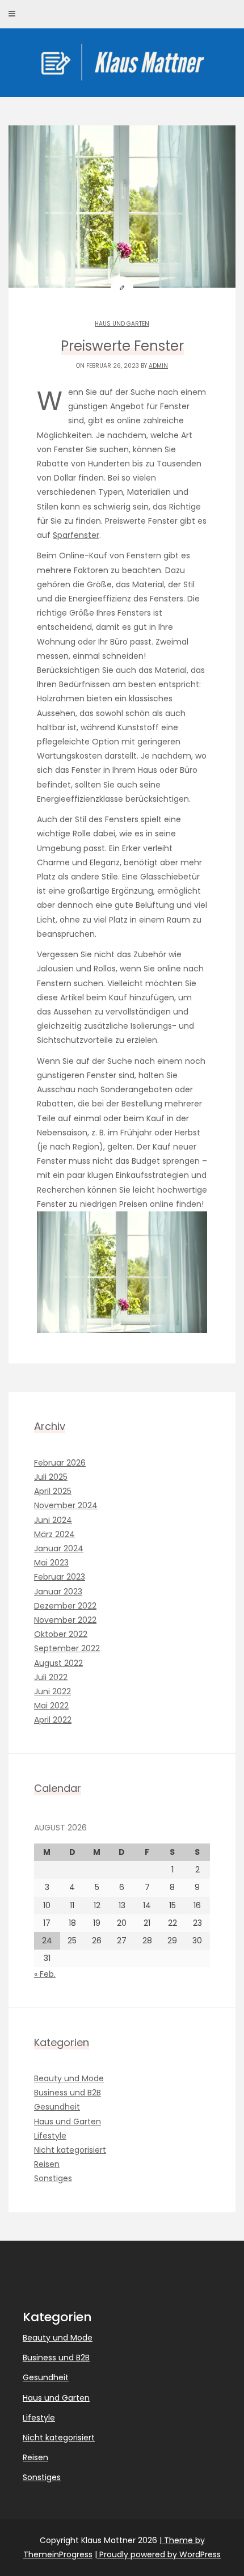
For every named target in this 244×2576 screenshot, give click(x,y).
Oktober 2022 (61, 1634)
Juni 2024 (53, 1520)
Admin (158, 366)
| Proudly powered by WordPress (158, 2554)
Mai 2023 (51, 1563)
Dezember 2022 (65, 1606)
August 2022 (58, 1663)
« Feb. (45, 1974)
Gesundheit (57, 2107)
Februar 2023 (60, 1577)
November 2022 (65, 1620)
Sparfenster (76, 535)
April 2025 (53, 1491)
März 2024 (54, 1534)
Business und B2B (68, 2093)
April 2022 (53, 1720)
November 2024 (66, 1505)
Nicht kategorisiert (70, 2150)
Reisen (47, 2164)
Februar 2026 (60, 1463)
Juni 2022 (52, 1691)
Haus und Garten (122, 324)
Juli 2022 (51, 1677)
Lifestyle (50, 2136)
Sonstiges (53, 2178)
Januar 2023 (58, 1592)
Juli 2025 (51, 1477)
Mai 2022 (51, 1706)
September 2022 (67, 1648)
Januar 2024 (59, 1548)
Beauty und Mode (69, 2078)
